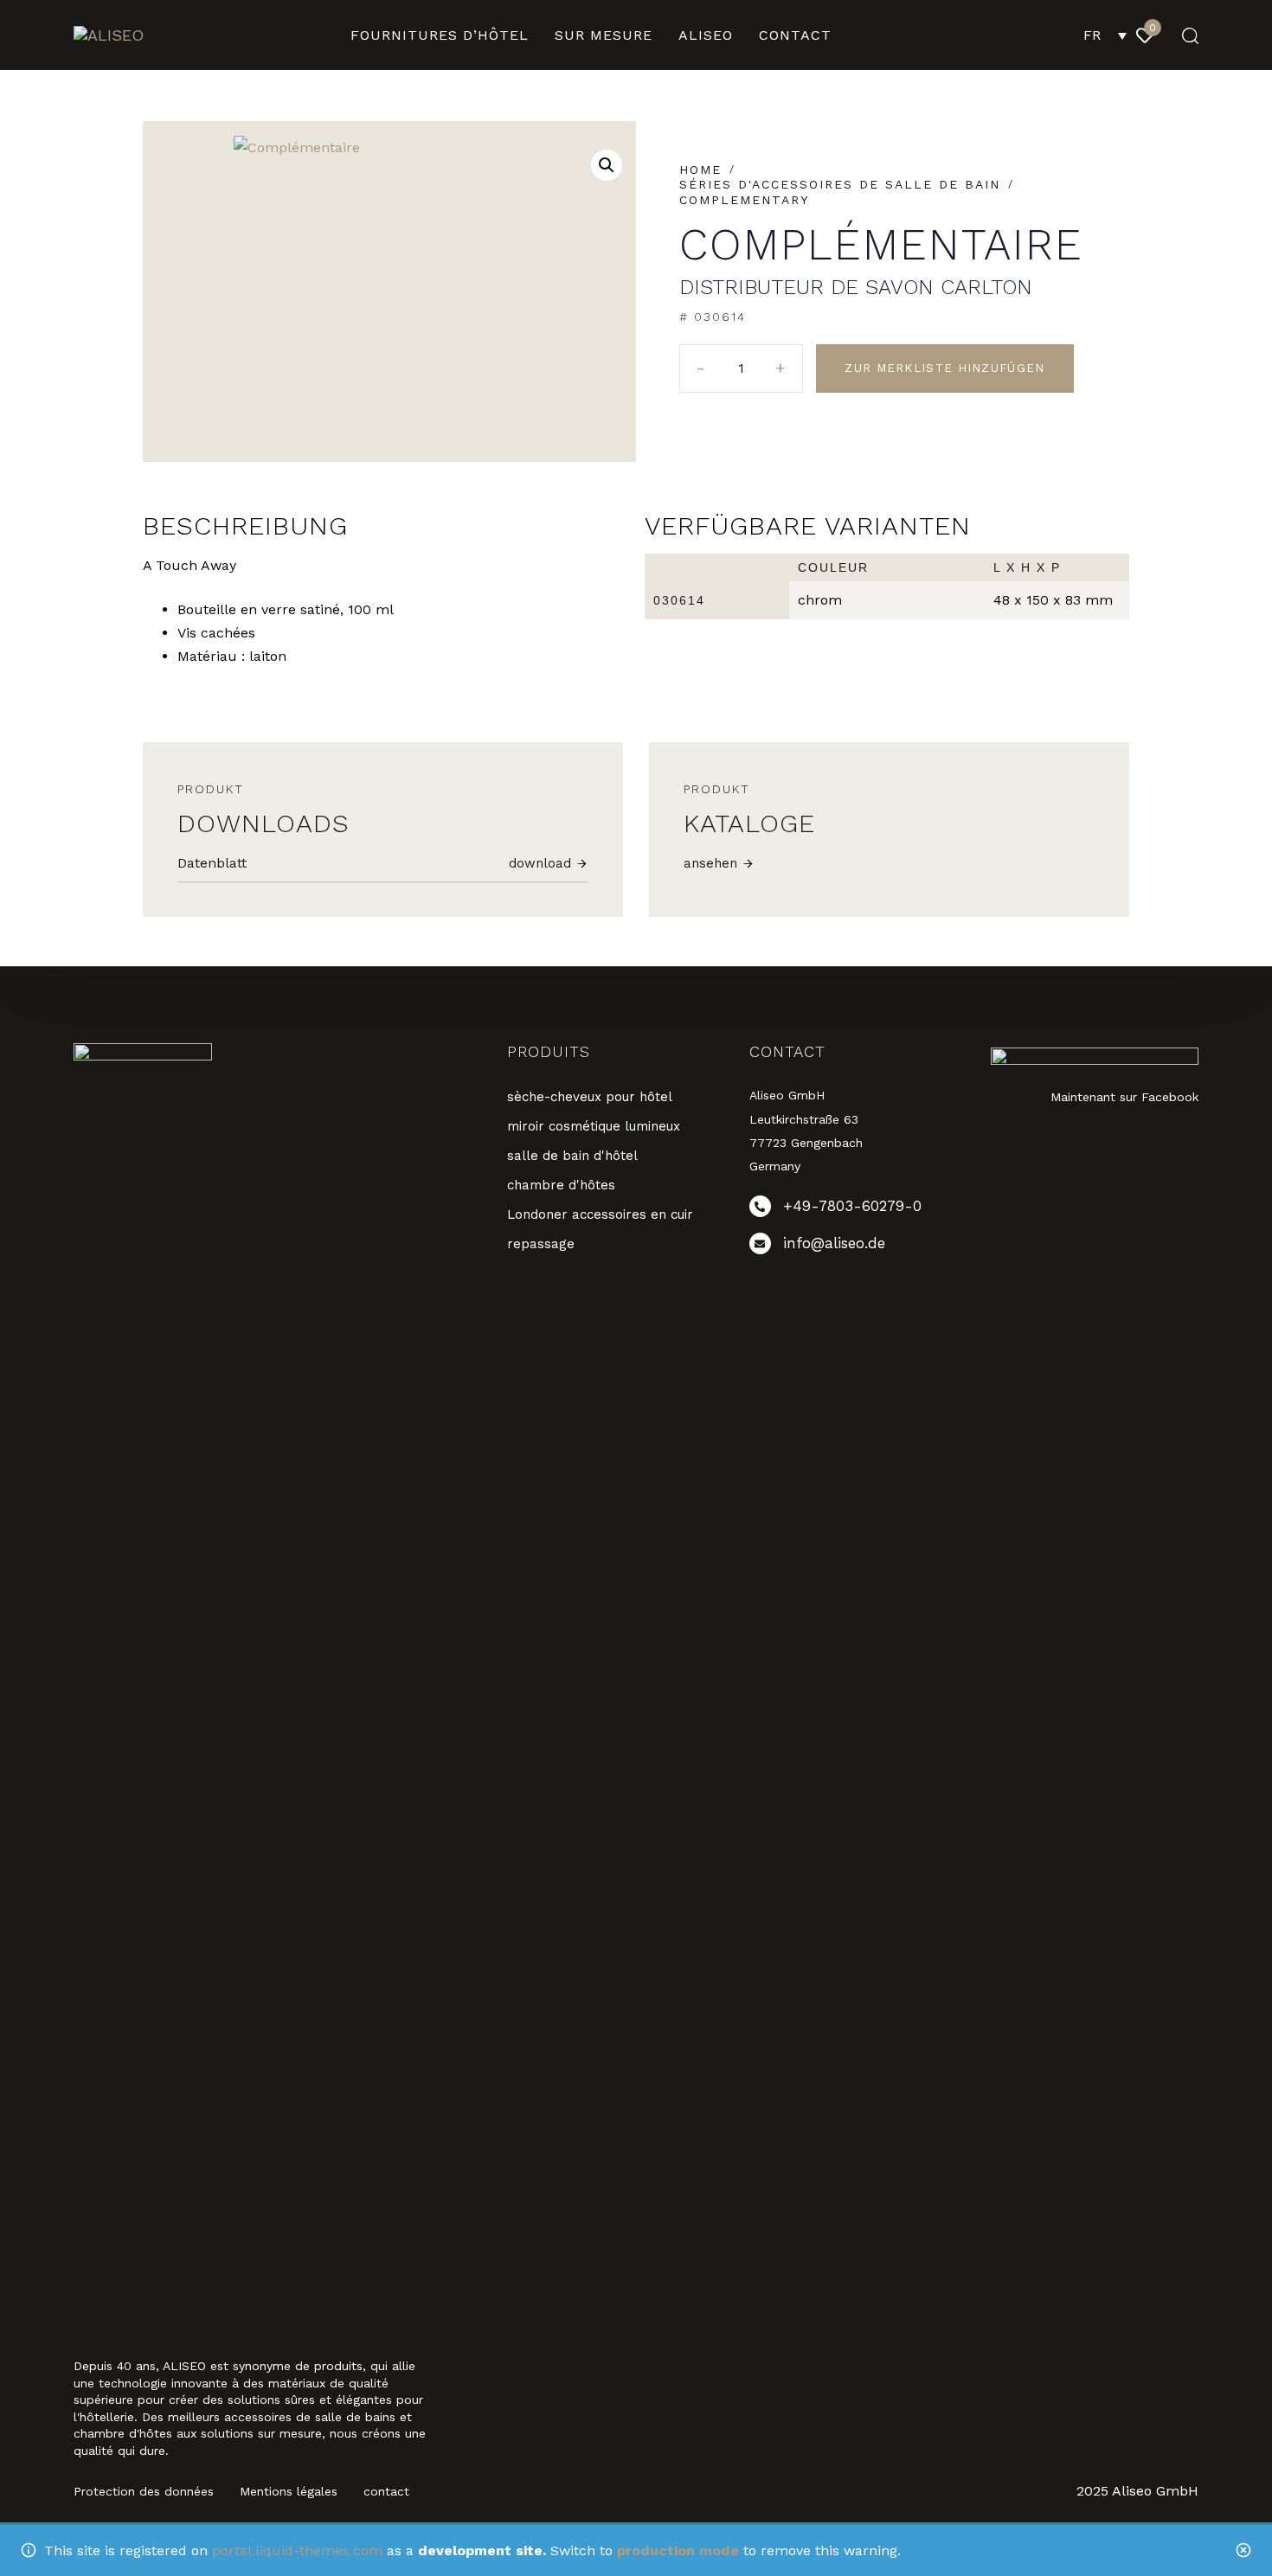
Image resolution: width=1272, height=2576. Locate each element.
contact (795, 35)
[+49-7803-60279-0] (858, 1210)
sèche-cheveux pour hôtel (590, 1097)
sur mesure (604, 35)
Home (700, 170)
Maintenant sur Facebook (1124, 1097)
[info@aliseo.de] (858, 1247)
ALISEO (706, 35)
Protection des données (144, 2491)
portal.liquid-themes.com (297, 2550)
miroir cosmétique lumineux (594, 1126)
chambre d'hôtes (561, 1185)
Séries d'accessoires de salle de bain (840, 184)
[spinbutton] (741, 368)
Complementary (744, 200)
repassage (541, 1244)
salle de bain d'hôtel (572, 1156)
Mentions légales (289, 2491)
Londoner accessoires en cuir (600, 1214)
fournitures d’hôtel (440, 35)
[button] (1185, 35)
